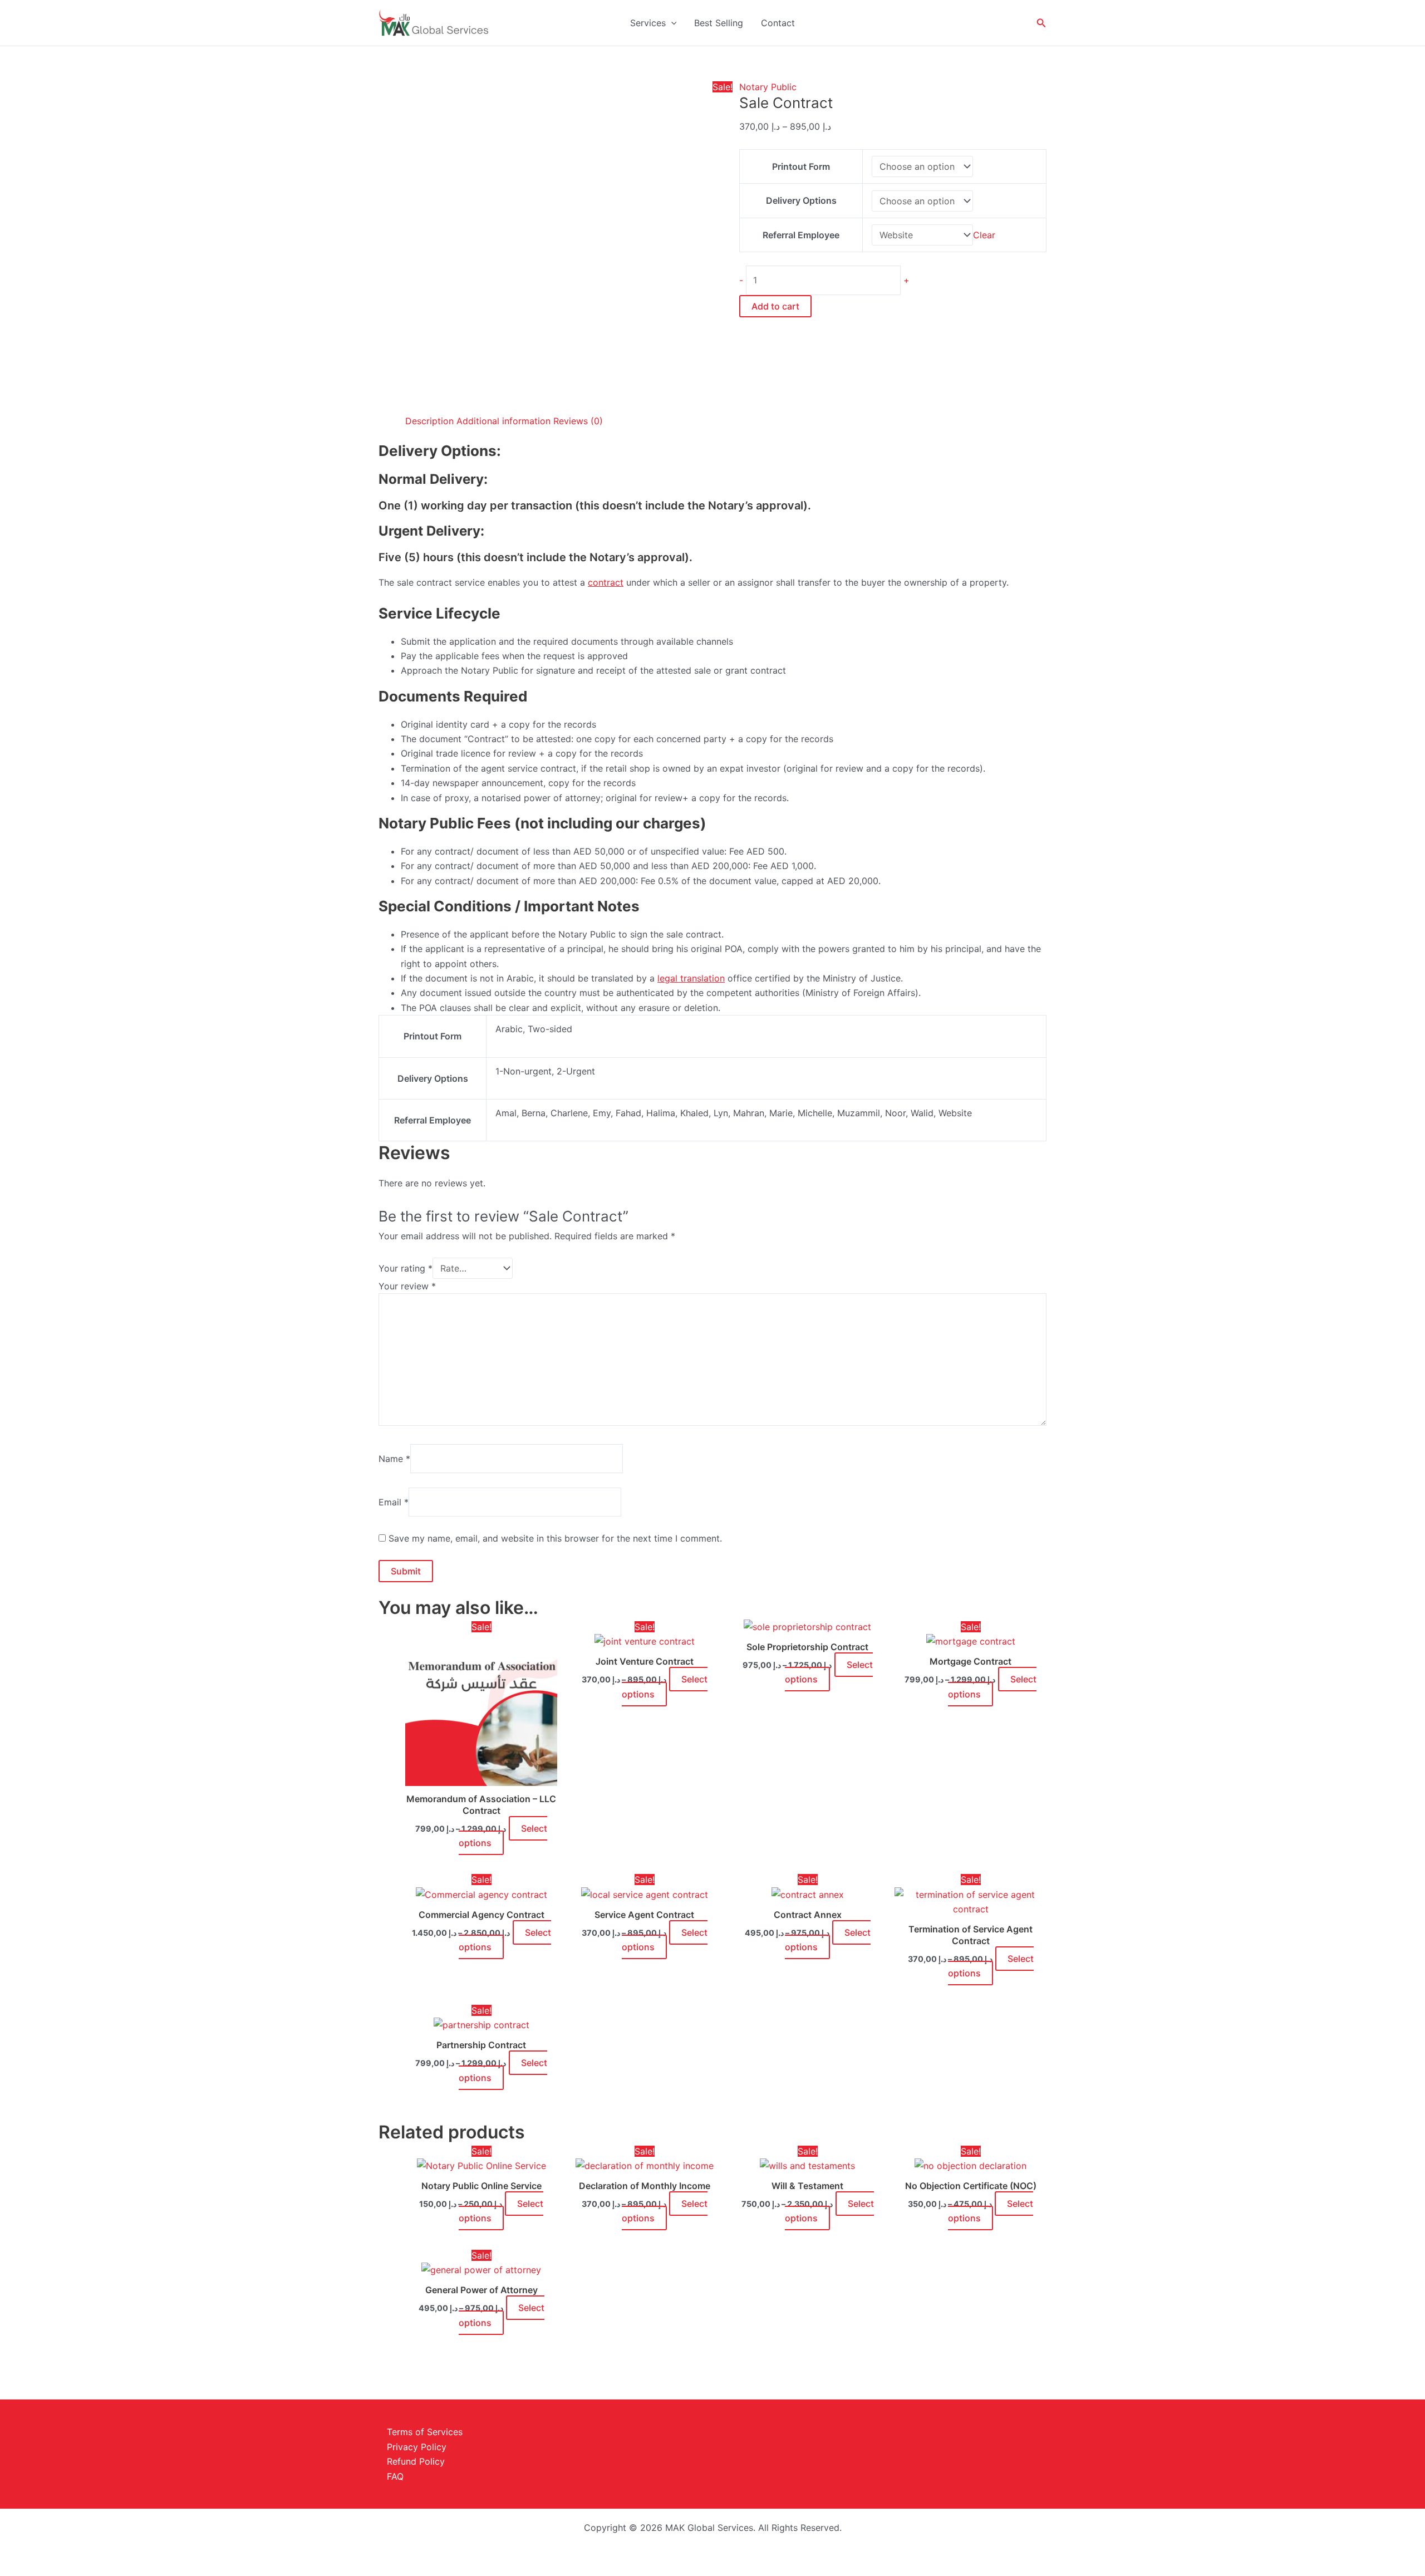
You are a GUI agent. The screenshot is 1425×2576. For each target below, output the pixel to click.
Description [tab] (429, 421)
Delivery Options (801, 200)
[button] (671, 23)
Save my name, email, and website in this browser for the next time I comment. (555, 1538)
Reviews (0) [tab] (578, 421)
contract (606, 582)
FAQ (395, 2476)
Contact (778, 23)
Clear (984, 235)
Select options (503, 1836)
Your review (407, 1286)
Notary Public (768, 87)
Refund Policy (416, 2461)
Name (394, 1459)
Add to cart (775, 306)
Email (394, 1502)
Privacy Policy (417, 2447)
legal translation (691, 978)
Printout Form (801, 166)
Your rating (406, 1268)
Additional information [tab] (503, 421)
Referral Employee (801, 235)
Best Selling (719, 23)
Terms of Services (425, 2432)
